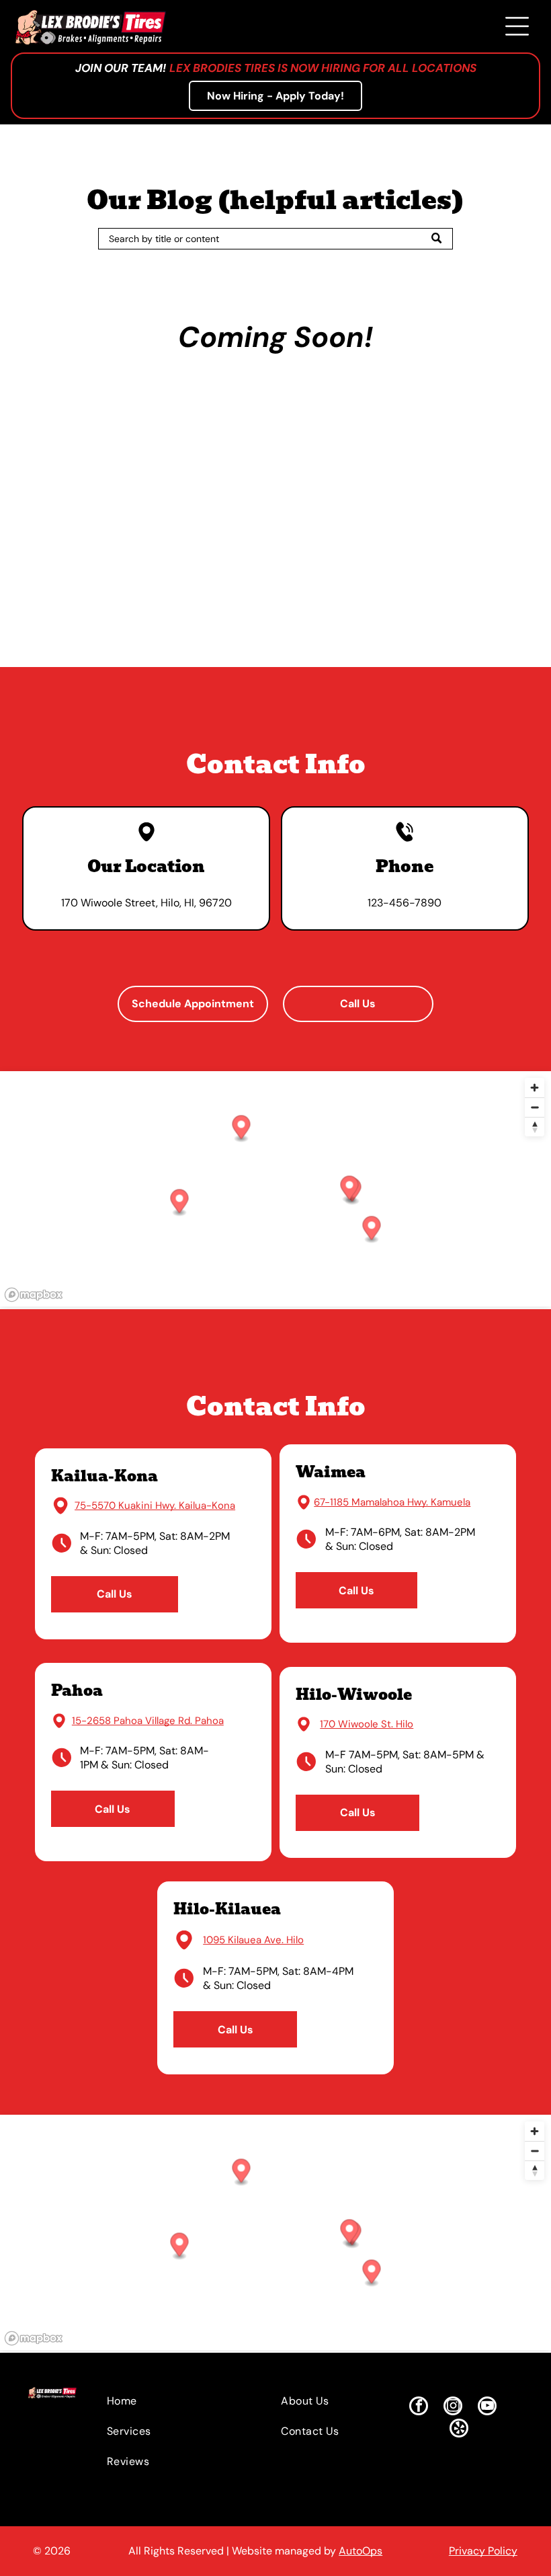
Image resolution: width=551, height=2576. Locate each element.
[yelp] (459, 2430)
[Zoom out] (535, 1107)
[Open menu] (517, 26)
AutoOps (361, 2551)
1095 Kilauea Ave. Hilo (253, 1940)
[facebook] (419, 2408)
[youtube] (487, 2408)
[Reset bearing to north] (535, 1127)
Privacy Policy (483, 2551)
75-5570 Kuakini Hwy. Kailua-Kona (155, 1506)
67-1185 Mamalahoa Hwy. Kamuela (392, 1502)
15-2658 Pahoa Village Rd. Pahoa (148, 1721)
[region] (275, 1189)
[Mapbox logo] (34, 1295)
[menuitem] (169, 2401)
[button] (350, 1189)
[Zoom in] (535, 1088)
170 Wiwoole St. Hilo (367, 1724)
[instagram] (453, 2408)
